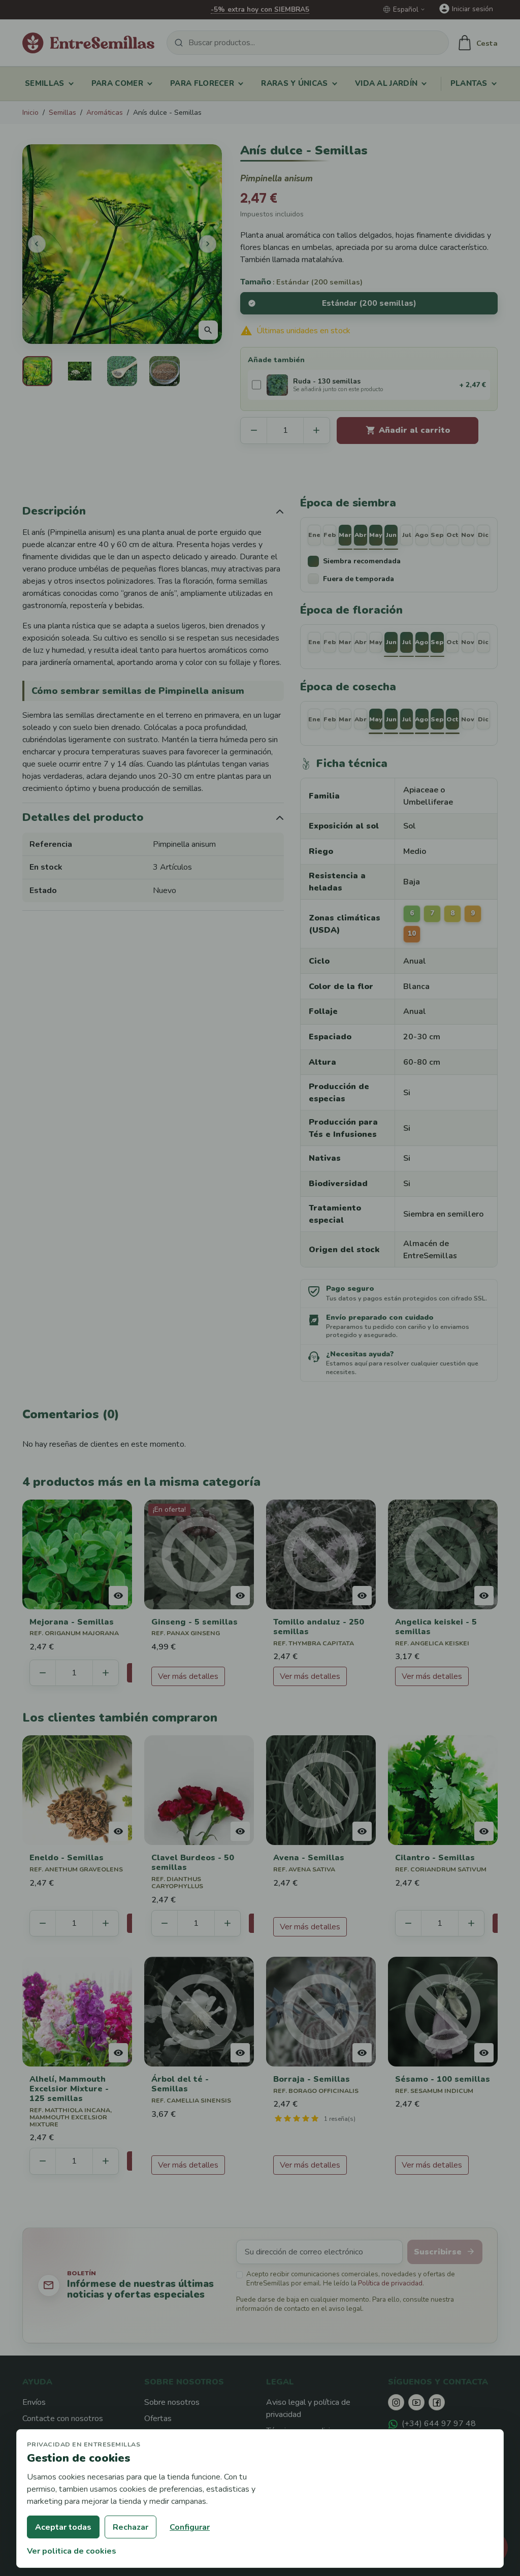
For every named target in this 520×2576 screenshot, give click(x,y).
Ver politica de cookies (72, 2551)
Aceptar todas (63, 2527)
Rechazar (131, 2527)
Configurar (190, 2527)
